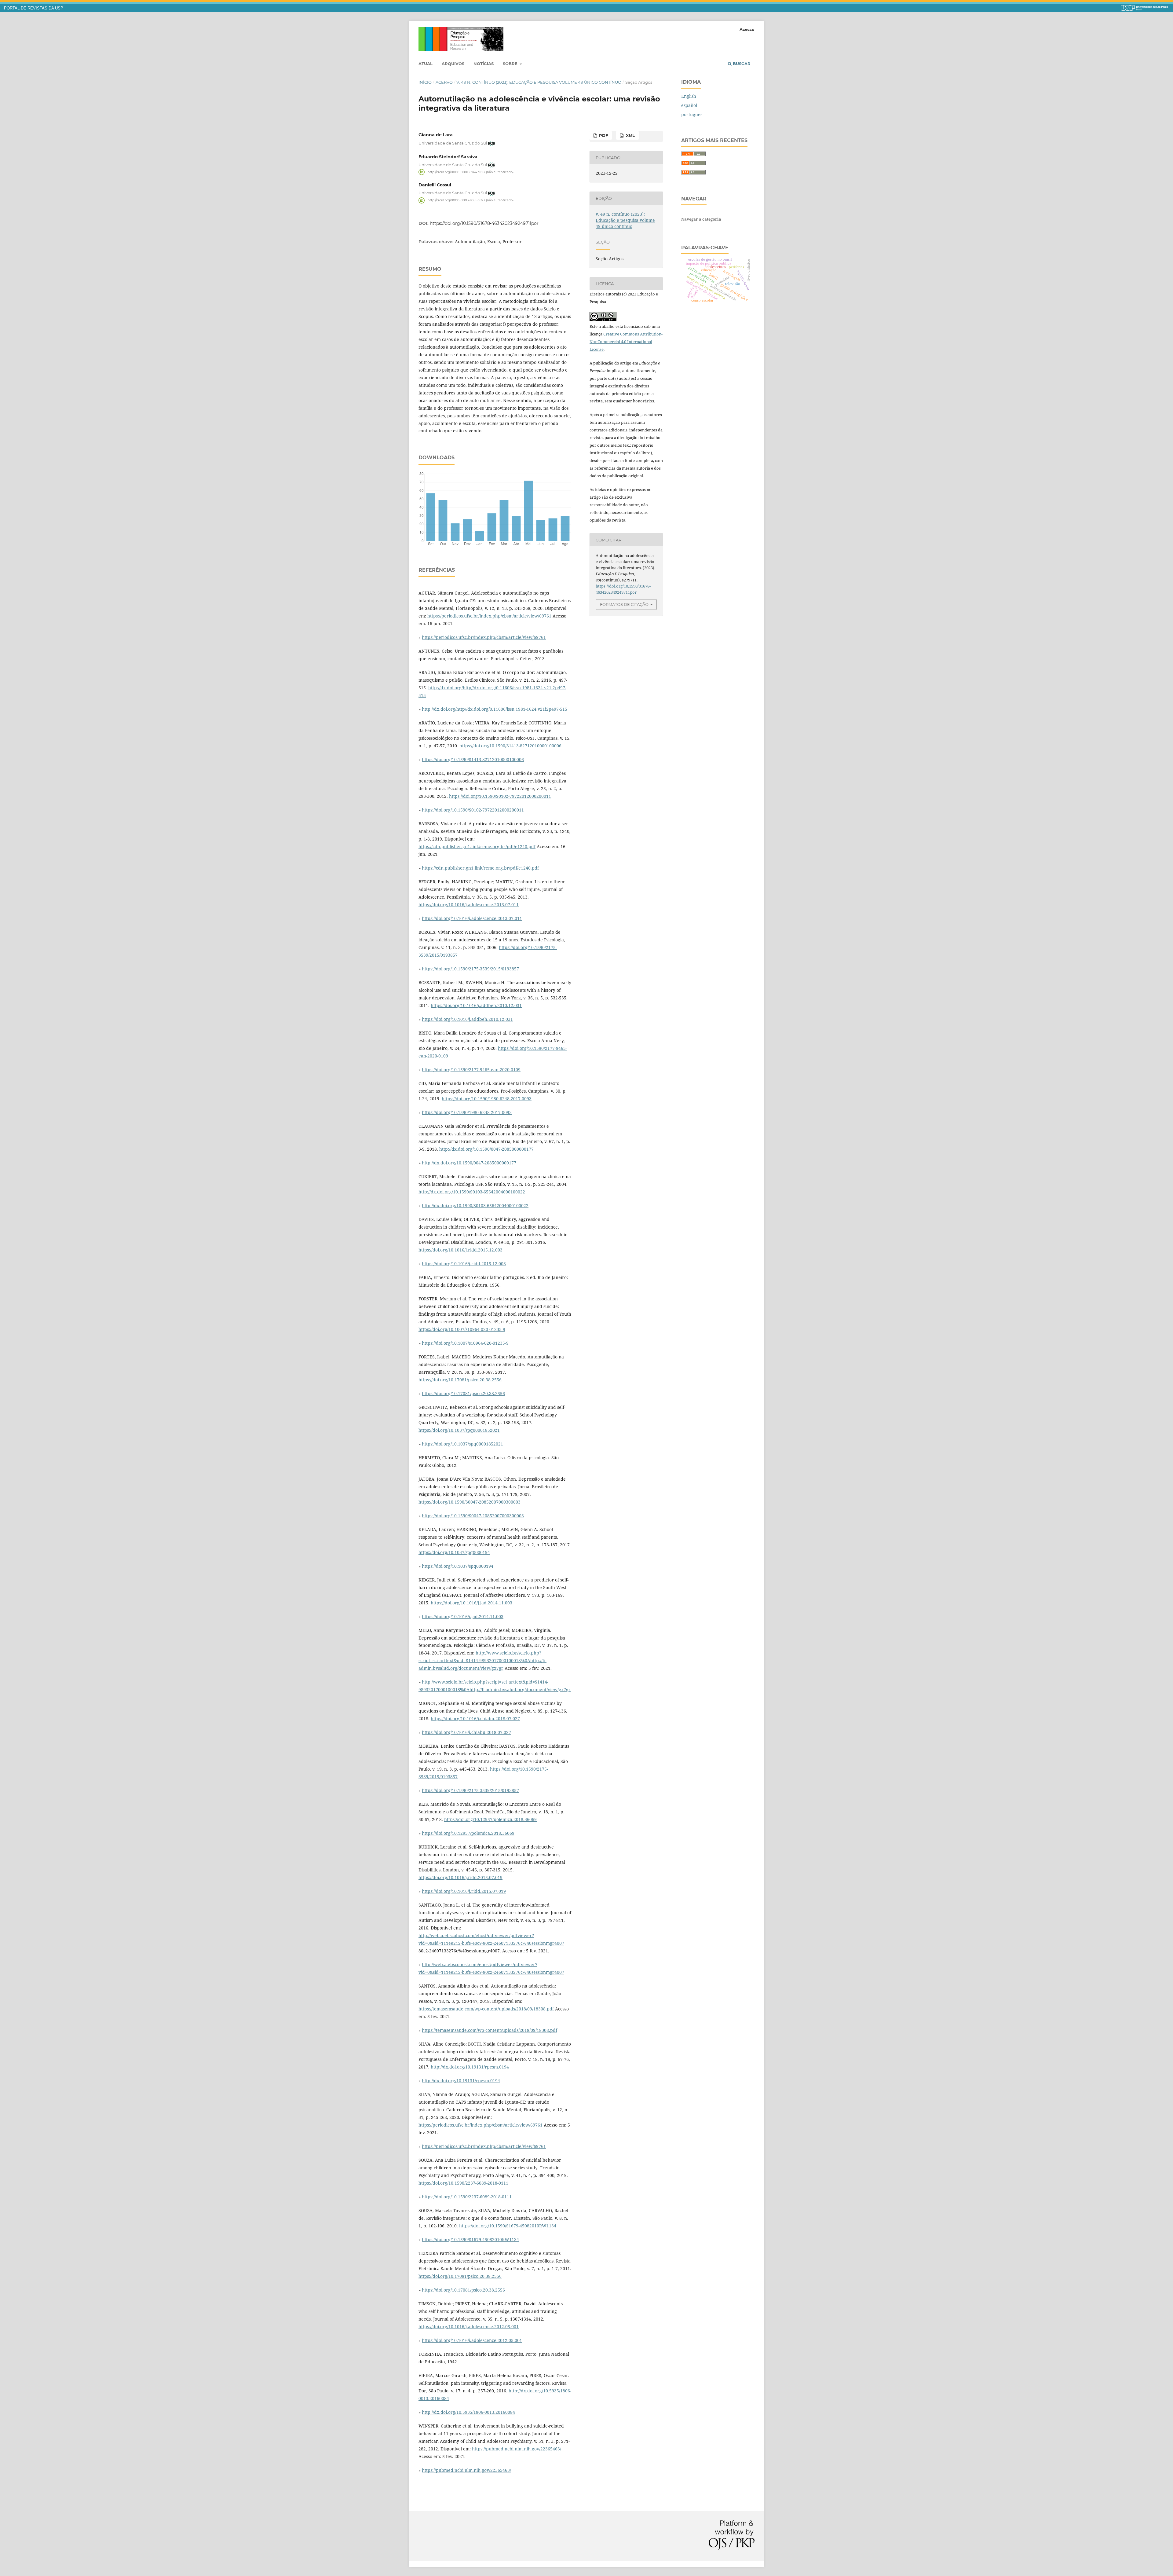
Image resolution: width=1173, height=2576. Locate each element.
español (689, 105)
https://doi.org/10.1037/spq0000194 (454, 1552)
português (692, 114)
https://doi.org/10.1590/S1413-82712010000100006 (510, 746)
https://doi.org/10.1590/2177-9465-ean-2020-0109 (471, 1070)
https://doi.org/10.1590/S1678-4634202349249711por (484, 223)
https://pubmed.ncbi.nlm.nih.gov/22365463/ (517, 2449)
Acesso (747, 29)
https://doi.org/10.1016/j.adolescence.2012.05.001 (469, 2327)
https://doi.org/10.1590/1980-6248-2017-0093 (487, 1099)
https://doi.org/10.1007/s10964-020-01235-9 (462, 1329)
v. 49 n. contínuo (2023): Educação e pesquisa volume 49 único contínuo (539, 82)
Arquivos (453, 64)
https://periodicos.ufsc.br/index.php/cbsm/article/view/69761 (489, 616)
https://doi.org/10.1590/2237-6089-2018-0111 (463, 2183)
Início (425, 82)
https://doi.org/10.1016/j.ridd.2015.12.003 (460, 1250)
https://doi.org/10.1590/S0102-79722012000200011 (500, 796)
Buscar (741, 64)
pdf (603, 135)
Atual (426, 64)
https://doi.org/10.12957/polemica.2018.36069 (490, 1819)
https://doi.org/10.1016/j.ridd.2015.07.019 (460, 1877)
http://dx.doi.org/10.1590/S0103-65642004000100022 (472, 1192)
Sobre (511, 64)
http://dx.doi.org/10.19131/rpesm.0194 (470, 2067)
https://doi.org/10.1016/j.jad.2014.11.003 (471, 1603)
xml (630, 135)
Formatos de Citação (624, 604)
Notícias (484, 64)
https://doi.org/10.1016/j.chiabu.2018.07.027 (475, 1719)
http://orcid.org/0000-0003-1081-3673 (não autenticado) (471, 200)
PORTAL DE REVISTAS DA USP (34, 8)
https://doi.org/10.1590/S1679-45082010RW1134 (508, 2226)
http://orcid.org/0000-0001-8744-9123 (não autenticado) (471, 172)
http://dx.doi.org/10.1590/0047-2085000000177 (486, 1149)
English (689, 96)
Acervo (444, 82)
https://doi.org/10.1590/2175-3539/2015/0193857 (470, 969)
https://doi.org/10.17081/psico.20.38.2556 (460, 1380)
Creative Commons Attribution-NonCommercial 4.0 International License (626, 342)
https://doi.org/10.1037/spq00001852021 (459, 1430)
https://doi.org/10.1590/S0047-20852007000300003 (470, 1502)
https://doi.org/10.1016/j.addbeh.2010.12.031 (476, 1005)
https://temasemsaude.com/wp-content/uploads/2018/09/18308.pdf (486, 2009)
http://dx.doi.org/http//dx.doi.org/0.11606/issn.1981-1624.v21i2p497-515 (495, 709)
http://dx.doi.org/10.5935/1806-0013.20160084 (468, 2412)
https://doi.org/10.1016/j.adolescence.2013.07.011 (469, 905)
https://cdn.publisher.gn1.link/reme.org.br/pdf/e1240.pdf (477, 846)
